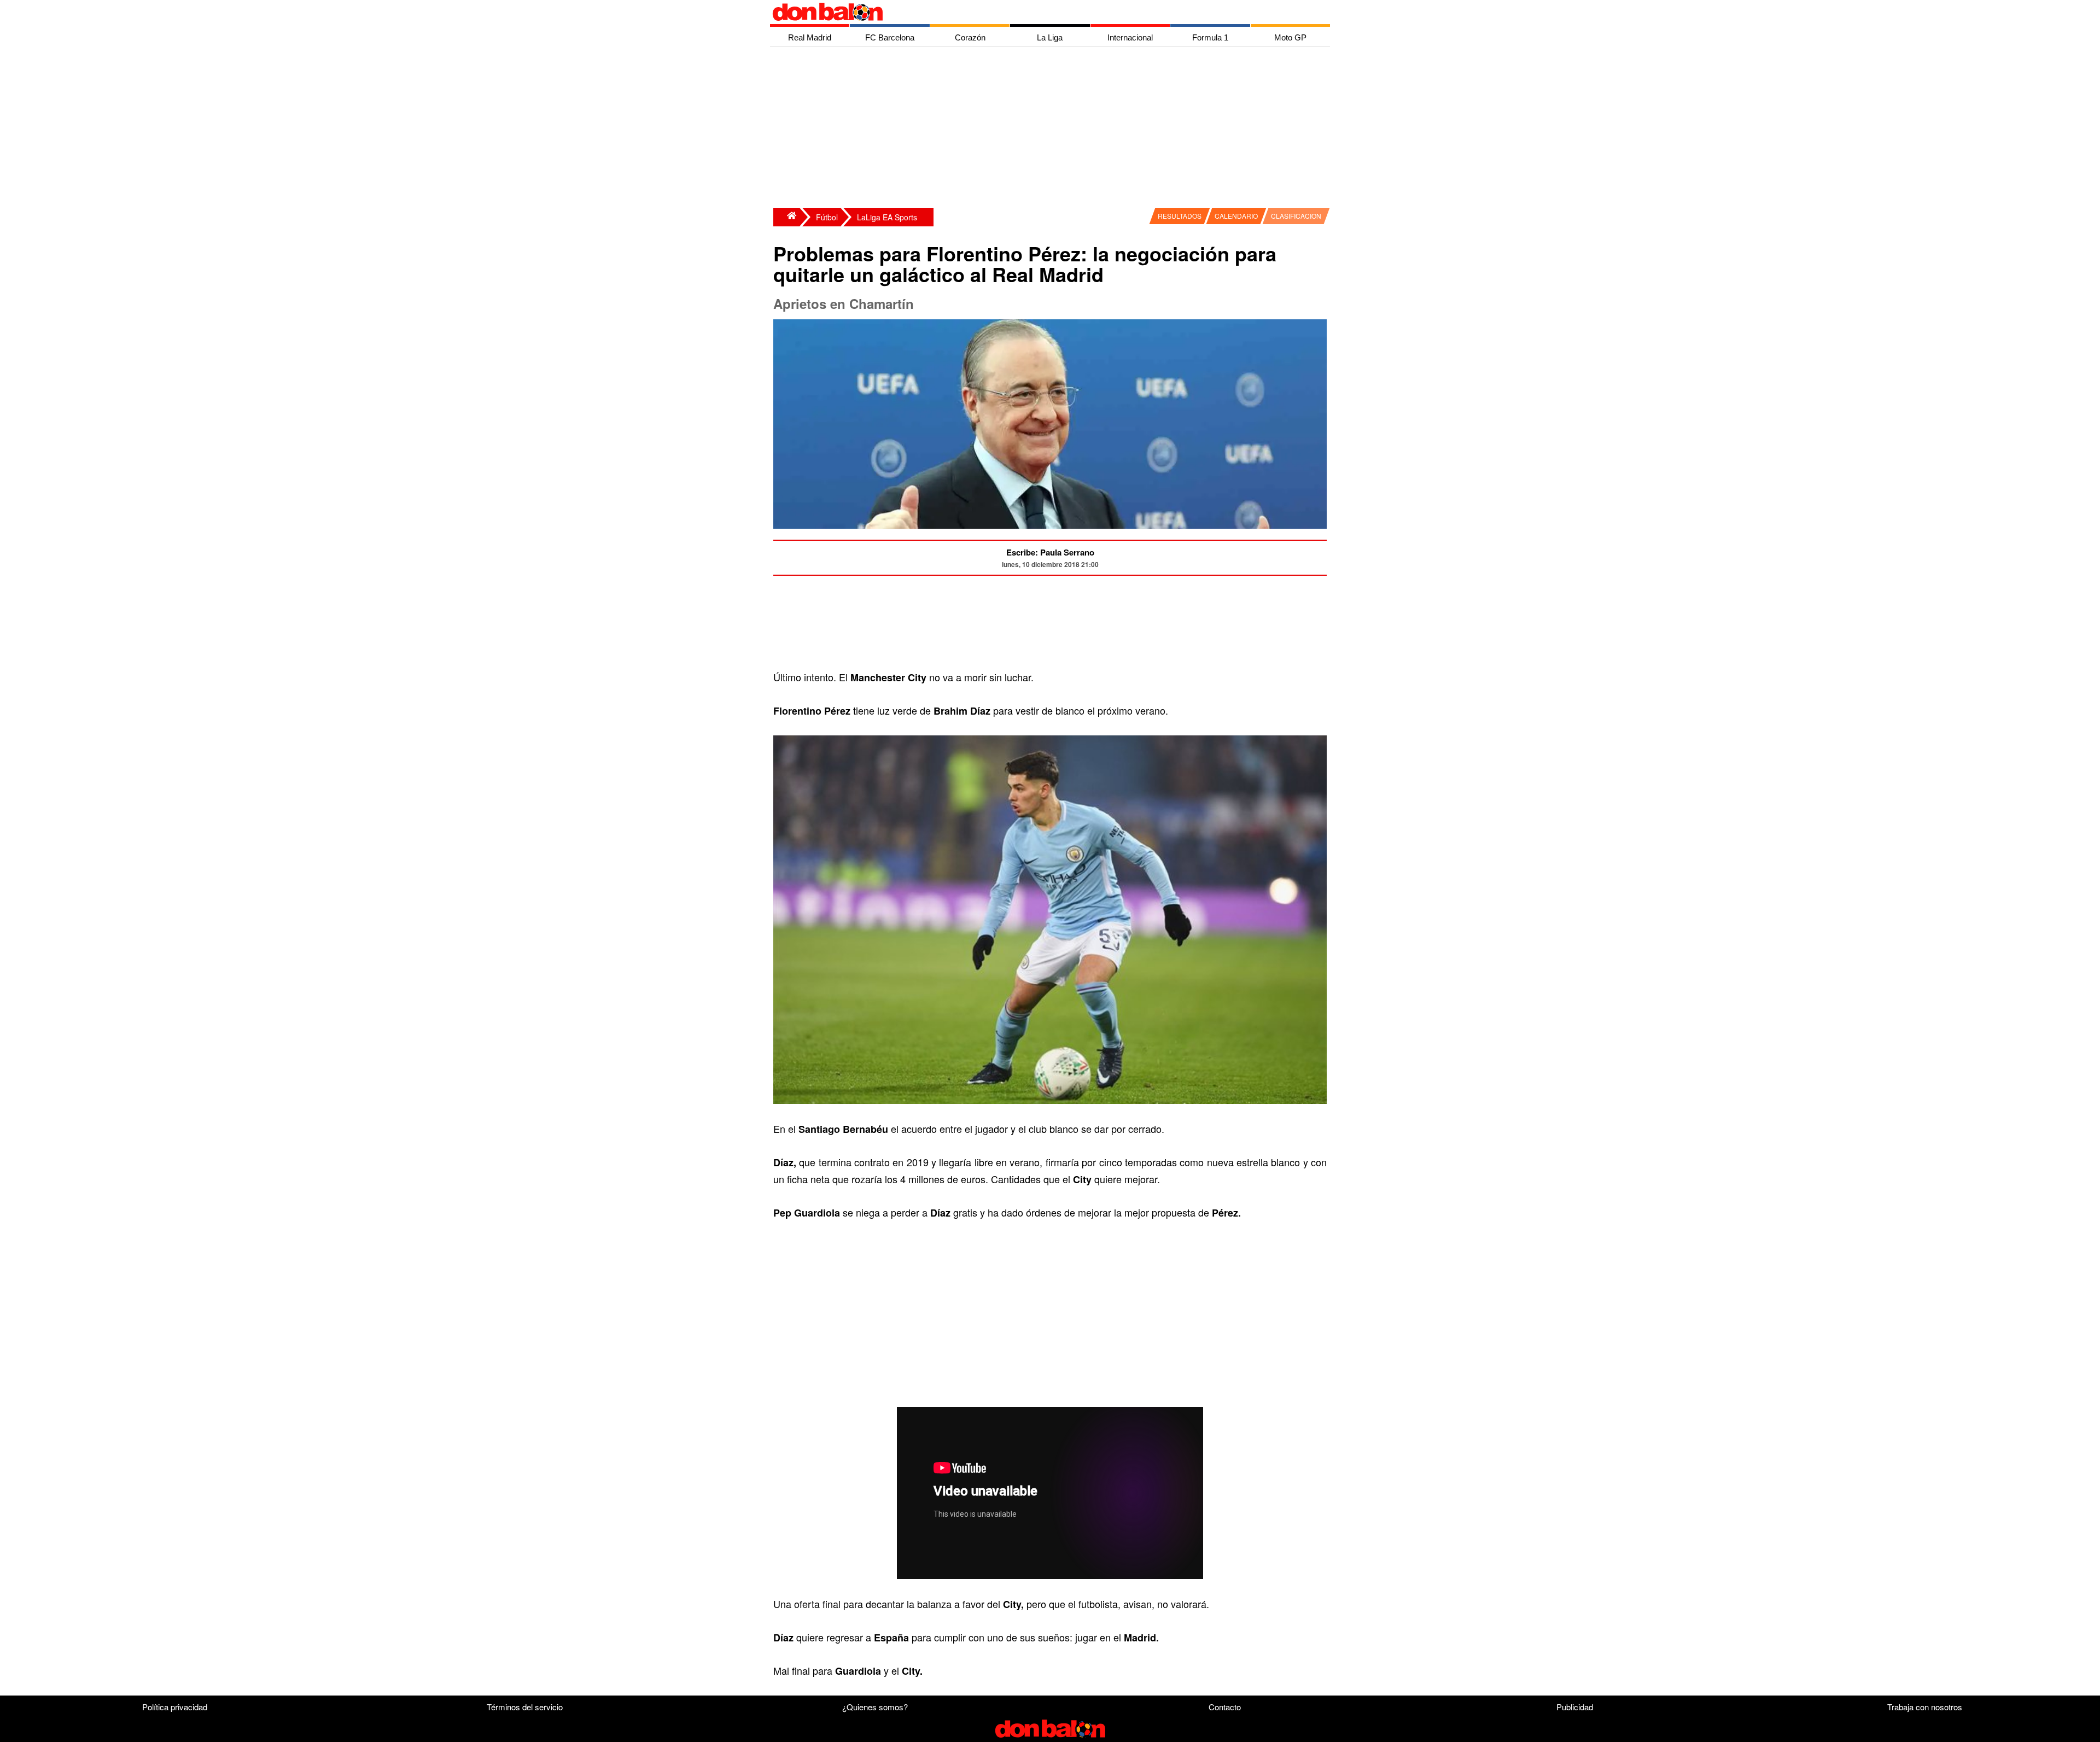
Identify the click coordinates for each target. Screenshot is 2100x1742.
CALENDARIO (1236, 216)
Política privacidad (175, 1707)
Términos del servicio (525, 1707)
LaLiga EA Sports (887, 217)
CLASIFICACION (1296, 216)
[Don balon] (1037, 12)
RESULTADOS (1180, 216)
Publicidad (1575, 1707)
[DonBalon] (786, 217)
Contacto (1225, 1707)
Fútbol (827, 217)
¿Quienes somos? (875, 1707)
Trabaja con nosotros (1925, 1707)
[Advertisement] (1053, 128)
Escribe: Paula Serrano (1050, 552)
